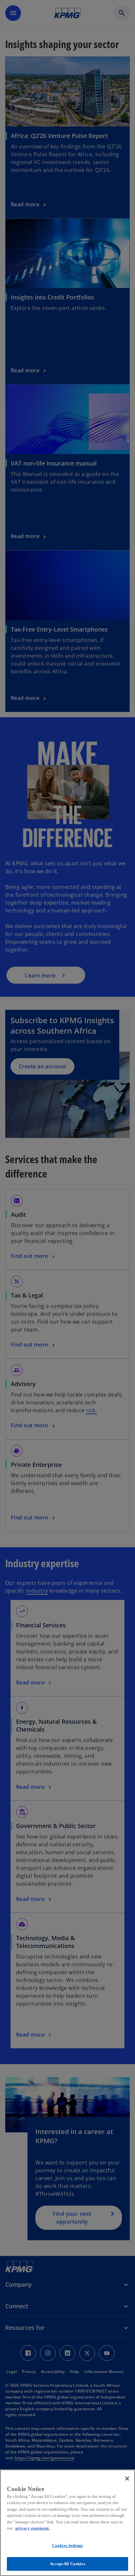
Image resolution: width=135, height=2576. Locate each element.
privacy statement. (32, 2528)
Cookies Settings (67, 2545)
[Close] (127, 2479)
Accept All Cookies (67, 2564)
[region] (67, 2523)
